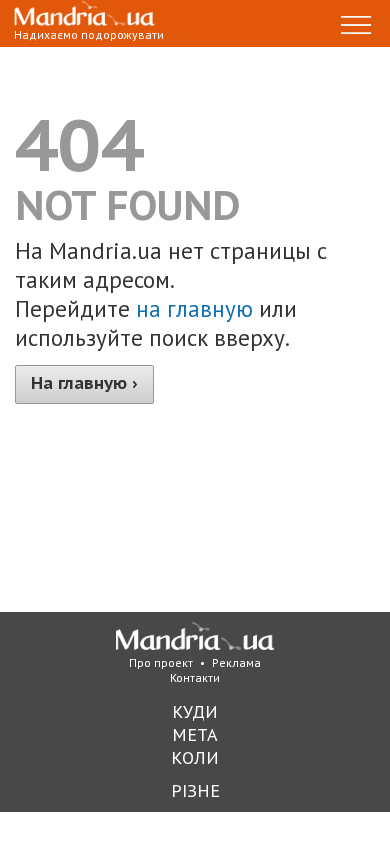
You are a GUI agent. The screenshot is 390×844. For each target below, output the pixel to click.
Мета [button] (195, 734)
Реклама (236, 662)
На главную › (84, 383)
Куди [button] (195, 711)
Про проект (161, 662)
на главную (194, 308)
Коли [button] (195, 757)
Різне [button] (195, 790)
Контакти (195, 677)
